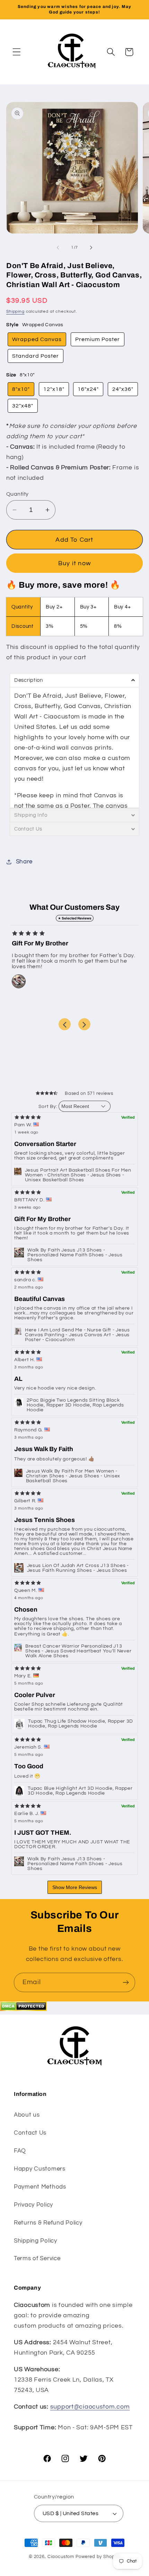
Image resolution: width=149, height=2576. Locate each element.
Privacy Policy (33, 2205)
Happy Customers (40, 2169)
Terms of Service (37, 2258)
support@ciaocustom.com (90, 2407)
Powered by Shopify (98, 2557)
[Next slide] (84, 1024)
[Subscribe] (126, 1982)
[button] (17, 52)
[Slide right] (91, 247)
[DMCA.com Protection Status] (23, 2009)
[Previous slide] (65, 1024)
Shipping (15, 311)
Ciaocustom (61, 2557)
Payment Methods (40, 2187)
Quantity (17, 494)
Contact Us (30, 2133)
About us (27, 2115)
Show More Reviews (75, 1887)
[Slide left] (58, 247)
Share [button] (24, 862)
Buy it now (74, 563)
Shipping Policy (36, 2241)
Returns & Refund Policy (48, 2223)
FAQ (20, 2151)
